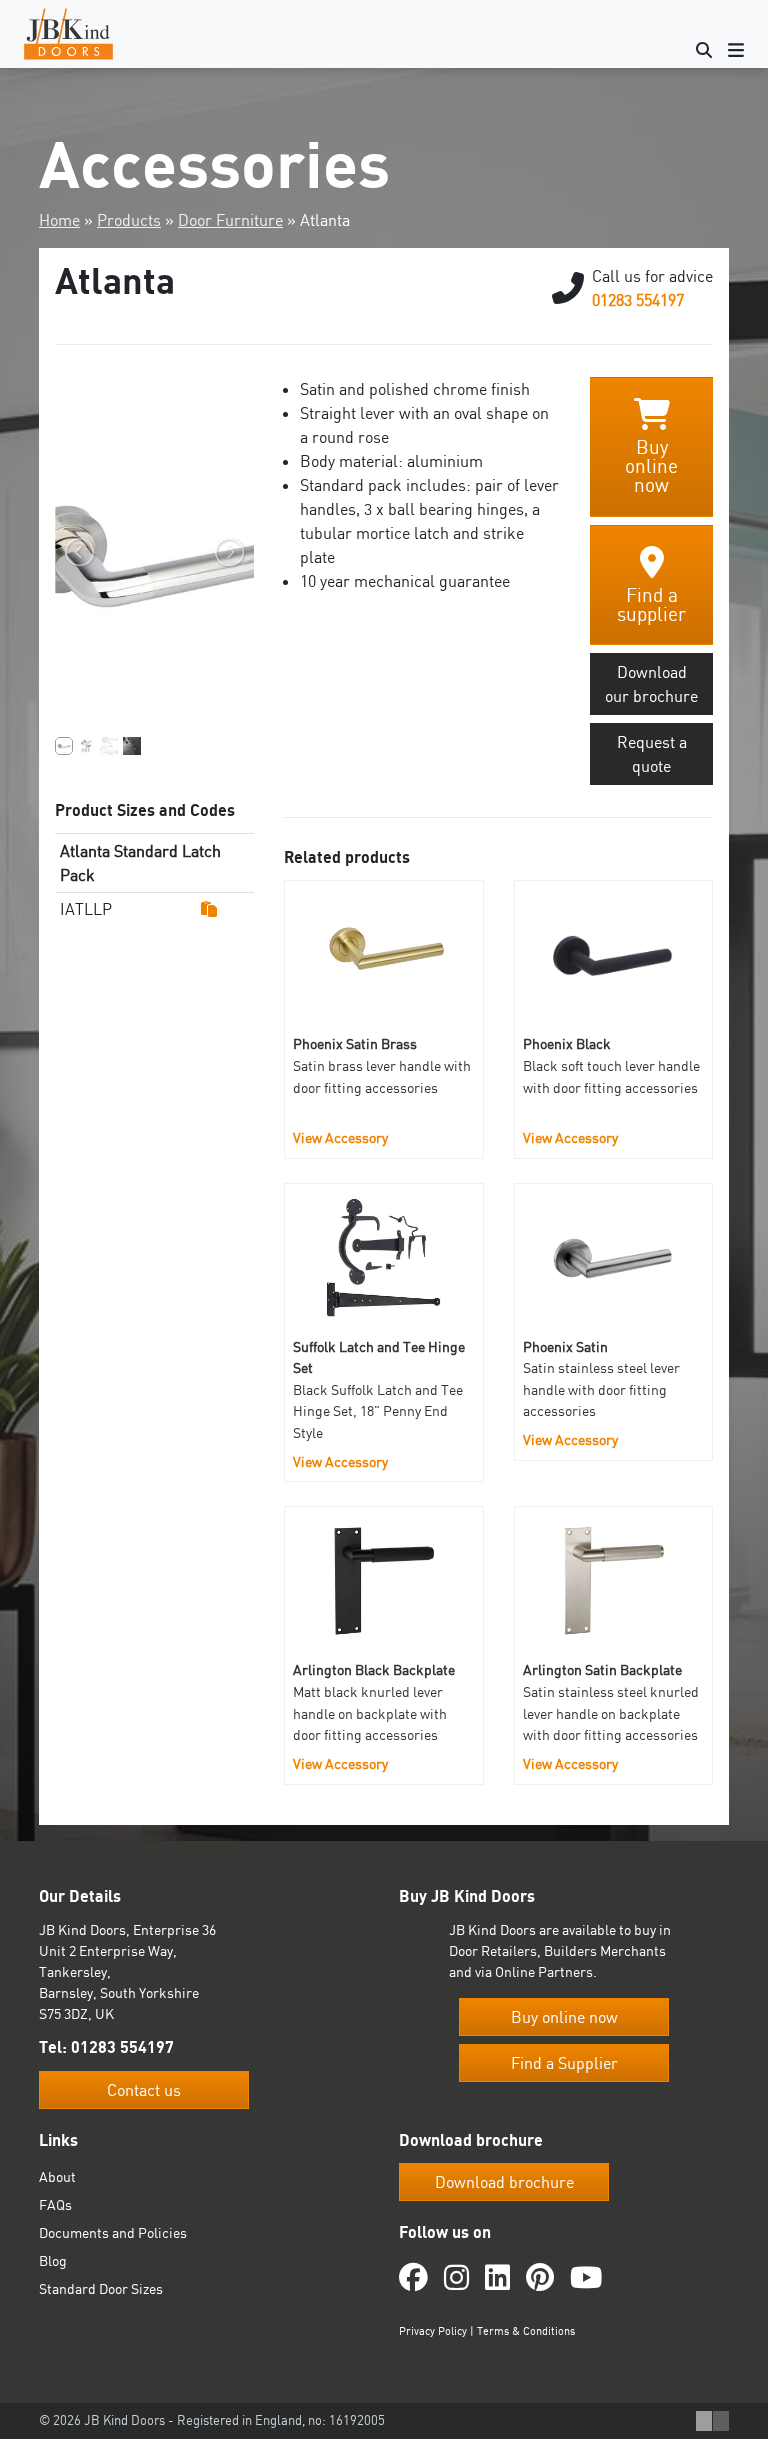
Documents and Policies (113, 2232)
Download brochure (504, 2182)
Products (129, 220)
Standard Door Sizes (101, 2288)
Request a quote (652, 754)
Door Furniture (230, 220)
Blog (53, 2260)
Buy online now (651, 466)
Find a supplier (651, 604)
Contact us (144, 2089)
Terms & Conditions (526, 2330)
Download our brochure (651, 684)
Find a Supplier (564, 2063)
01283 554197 (638, 300)
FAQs (55, 2204)
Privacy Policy (433, 2330)
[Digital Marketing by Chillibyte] (712, 2421)
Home (59, 220)
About (57, 2176)
